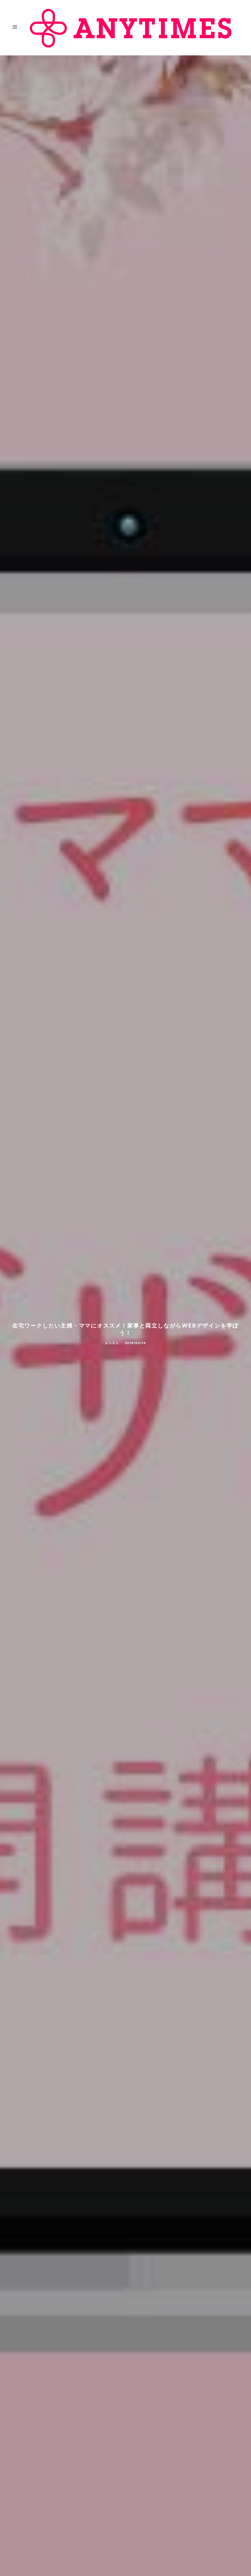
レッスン (112, 1343)
